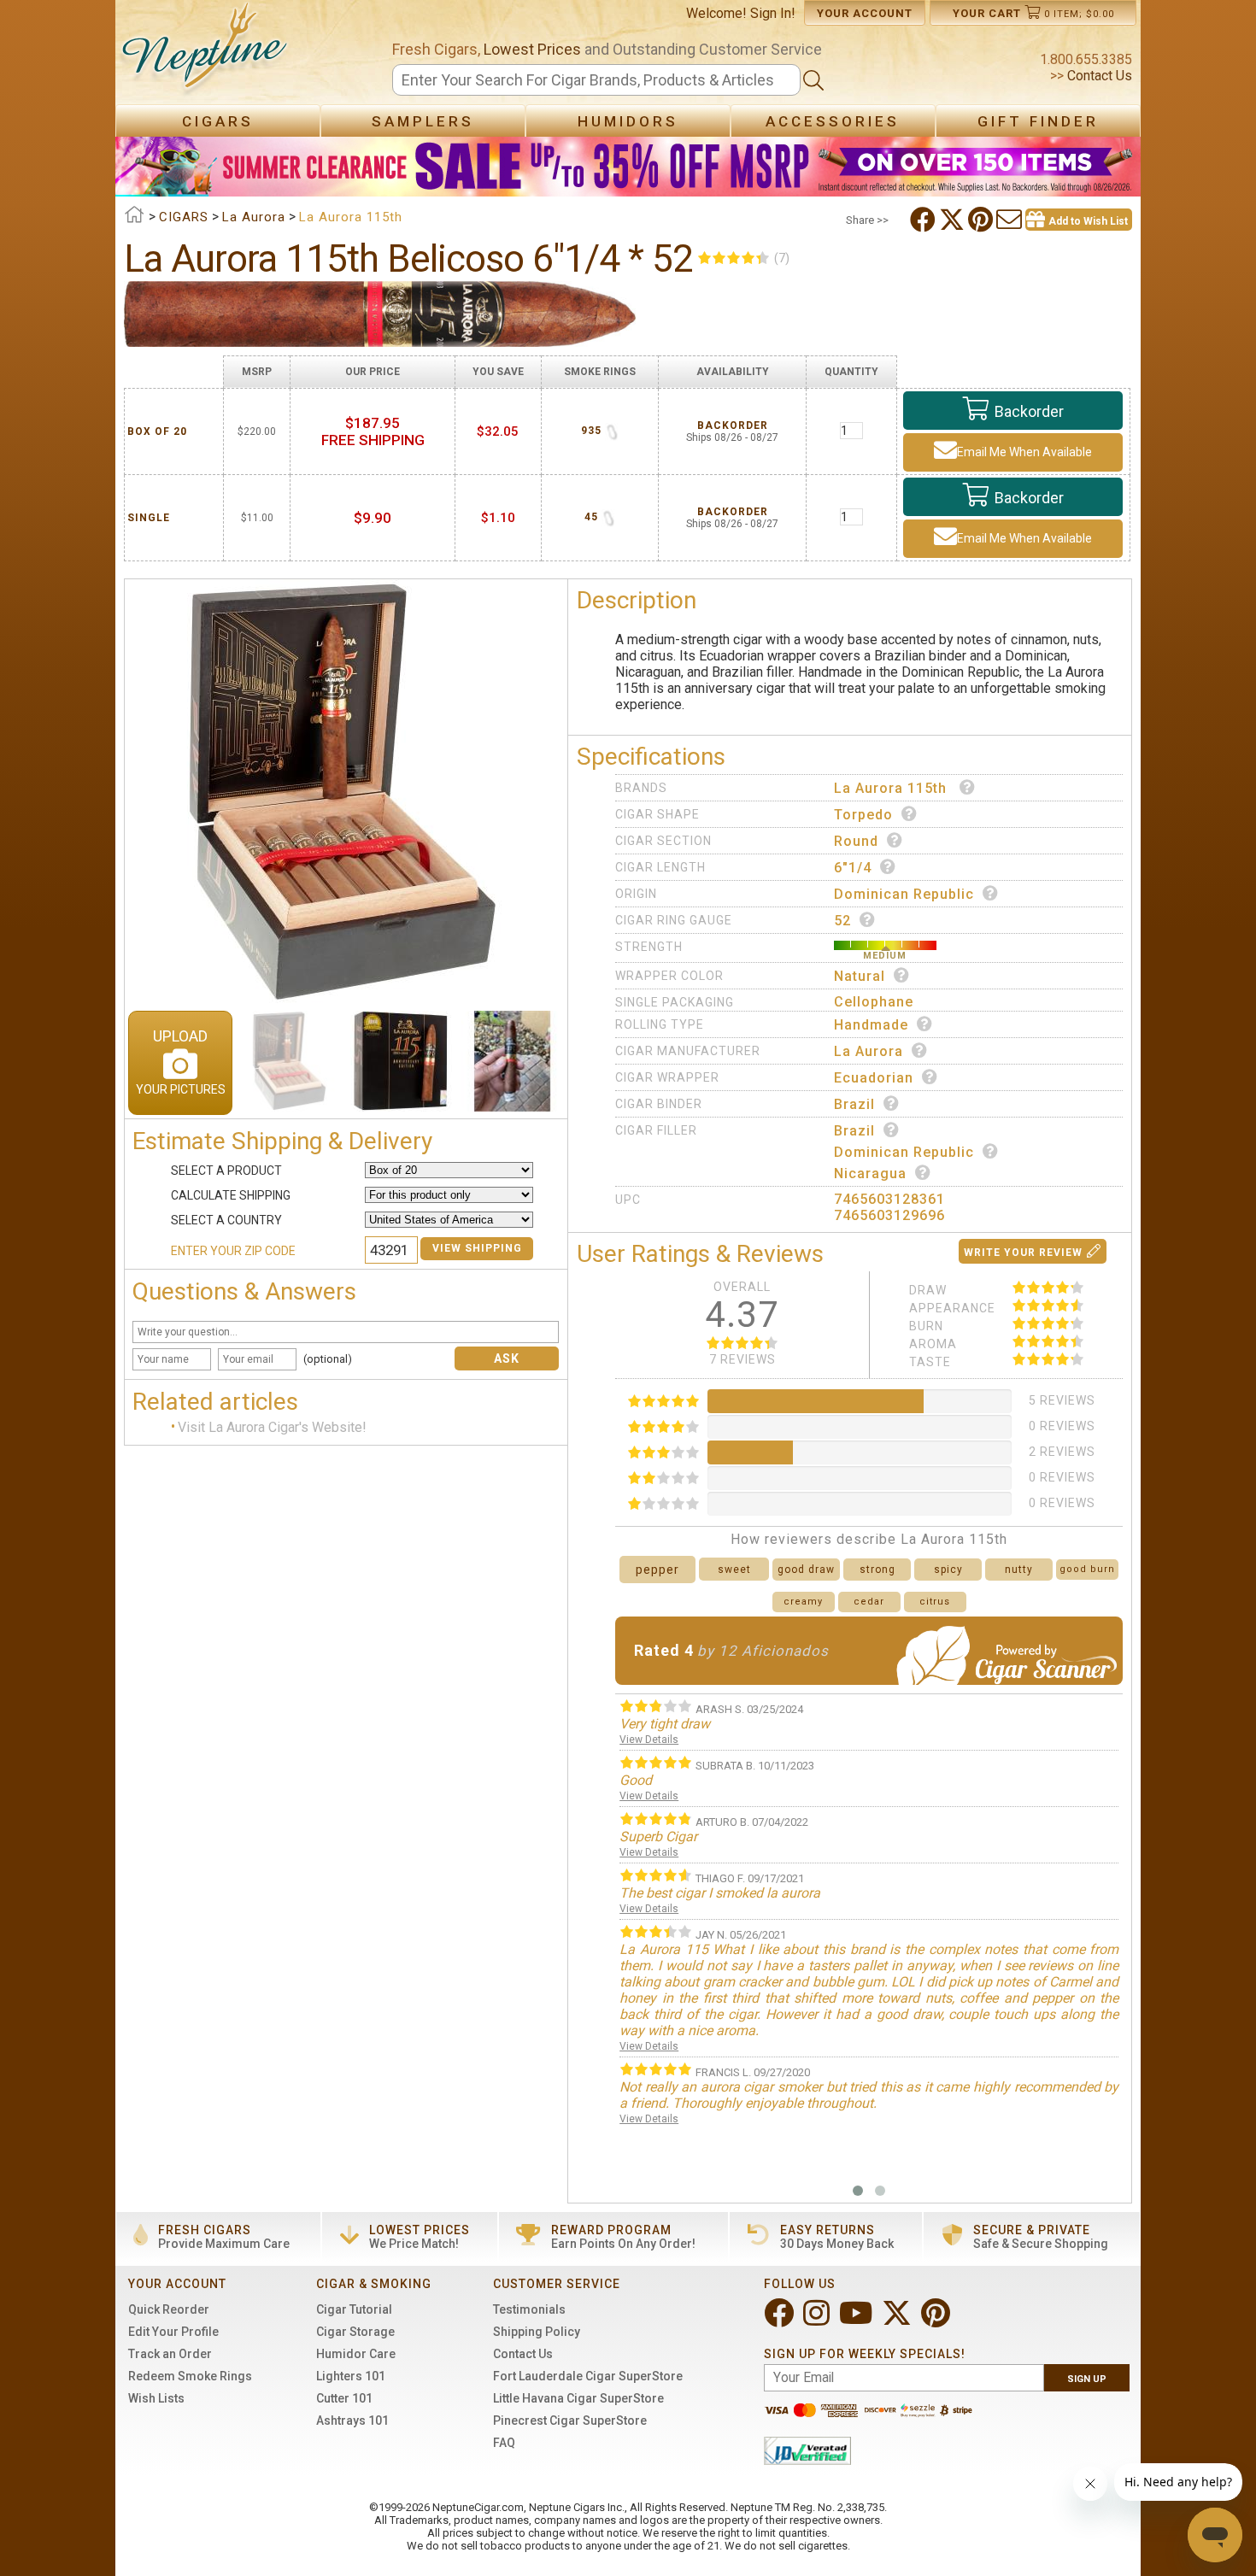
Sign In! (773, 13)
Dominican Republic (904, 894)
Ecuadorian (874, 1078)
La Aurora (869, 1051)
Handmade (871, 1025)
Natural (860, 976)
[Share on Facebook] (924, 220)
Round (856, 841)
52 (842, 921)
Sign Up (1087, 2379)
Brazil (854, 1104)
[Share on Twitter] (954, 220)
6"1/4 (853, 868)
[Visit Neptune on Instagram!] (818, 2320)
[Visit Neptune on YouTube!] (857, 2320)
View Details (649, 1740)
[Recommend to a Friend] (1011, 220)
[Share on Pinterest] (982, 220)
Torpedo (863, 815)
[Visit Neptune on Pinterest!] (937, 2320)
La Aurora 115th (892, 788)
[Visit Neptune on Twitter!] (898, 2320)
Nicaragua (870, 1174)
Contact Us (1098, 76)
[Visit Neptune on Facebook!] (781, 2320)
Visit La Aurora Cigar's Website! (272, 1428)
